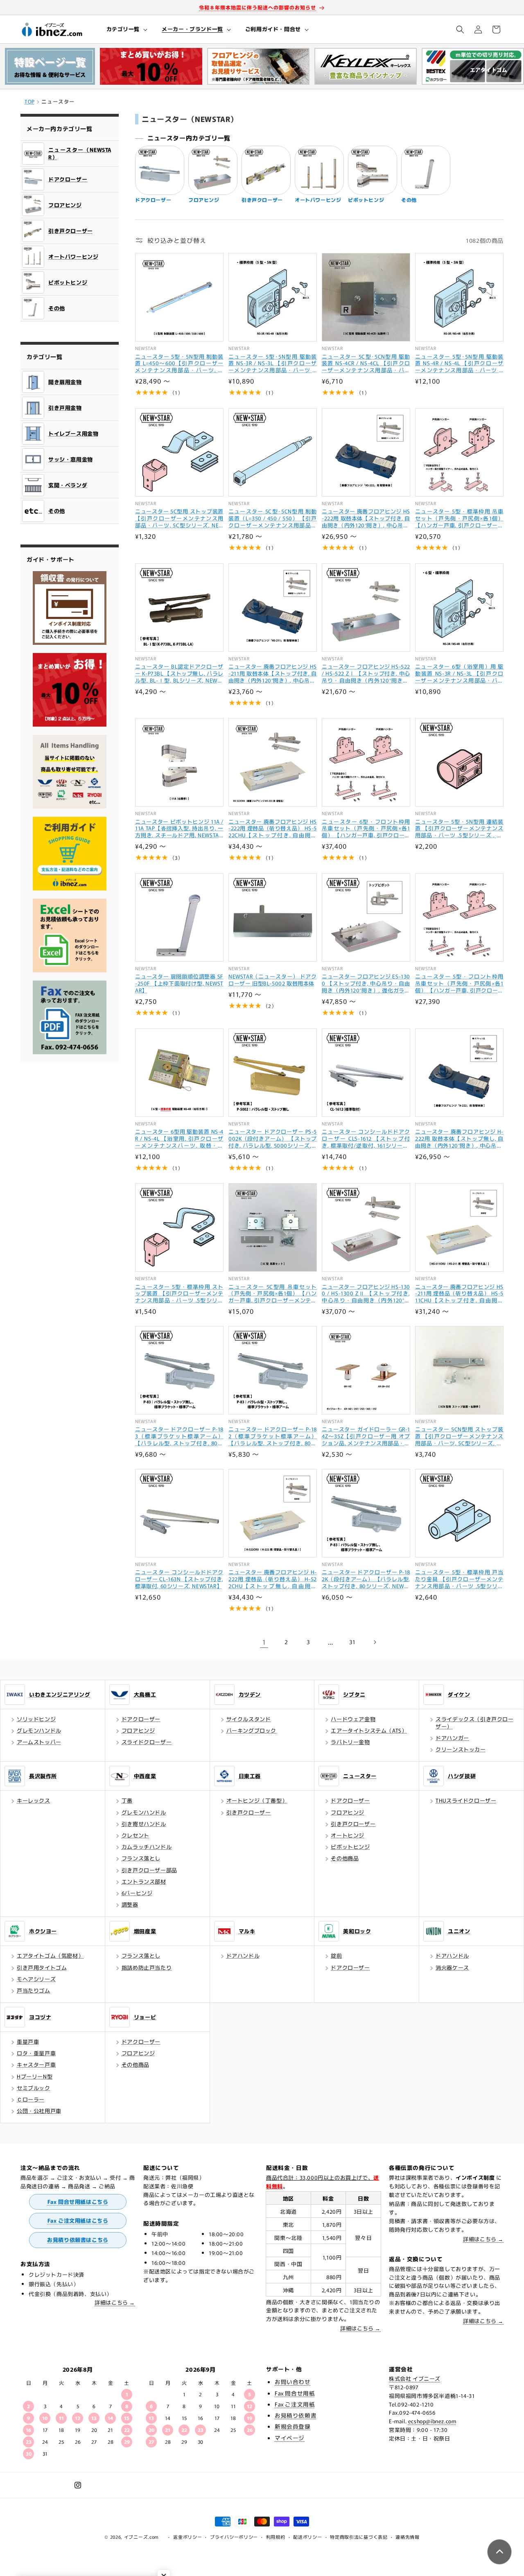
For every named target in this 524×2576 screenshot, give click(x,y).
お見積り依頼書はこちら (78, 2240)
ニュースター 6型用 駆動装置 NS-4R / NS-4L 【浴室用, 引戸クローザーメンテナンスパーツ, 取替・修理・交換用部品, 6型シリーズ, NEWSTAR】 (179, 1139)
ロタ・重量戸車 (36, 2053)
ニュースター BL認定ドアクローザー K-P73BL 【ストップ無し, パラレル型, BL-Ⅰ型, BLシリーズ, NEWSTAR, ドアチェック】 (179, 674)
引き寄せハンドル (144, 1824)
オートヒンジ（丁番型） (257, 1800)
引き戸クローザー (249, 1812)
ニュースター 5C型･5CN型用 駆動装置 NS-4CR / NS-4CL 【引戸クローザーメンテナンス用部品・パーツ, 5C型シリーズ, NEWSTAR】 (366, 364)
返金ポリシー (187, 2537)
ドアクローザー (141, 1719)
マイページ (290, 2438)
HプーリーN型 (35, 2076)
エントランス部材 (144, 1881)
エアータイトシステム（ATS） (369, 1730)
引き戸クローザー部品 (149, 1870)
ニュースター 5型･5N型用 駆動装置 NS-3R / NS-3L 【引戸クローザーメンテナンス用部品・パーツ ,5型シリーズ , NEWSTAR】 (273, 364)
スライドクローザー (147, 1742)
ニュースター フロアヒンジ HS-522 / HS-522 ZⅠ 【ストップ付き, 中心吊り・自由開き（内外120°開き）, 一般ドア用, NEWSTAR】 (366, 674)
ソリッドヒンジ (36, 1719)
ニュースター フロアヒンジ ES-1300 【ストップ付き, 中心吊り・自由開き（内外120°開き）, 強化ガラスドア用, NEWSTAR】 (366, 984)
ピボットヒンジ (350, 1847)
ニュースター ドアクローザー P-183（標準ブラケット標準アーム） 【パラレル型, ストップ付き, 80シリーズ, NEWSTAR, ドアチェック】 (179, 1436)
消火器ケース (452, 1967)
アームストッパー (39, 1742)
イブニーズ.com (141, 2537)
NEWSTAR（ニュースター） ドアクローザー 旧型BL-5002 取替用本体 (273, 980)
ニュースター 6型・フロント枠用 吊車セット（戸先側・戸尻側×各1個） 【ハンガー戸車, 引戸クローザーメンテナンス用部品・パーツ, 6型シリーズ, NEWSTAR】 (366, 829)
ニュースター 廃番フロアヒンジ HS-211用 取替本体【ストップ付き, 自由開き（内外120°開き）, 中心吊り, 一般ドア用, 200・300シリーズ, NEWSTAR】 (273, 674)
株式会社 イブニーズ (415, 2378)
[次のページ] (375, 1642)
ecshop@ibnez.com (432, 2421)
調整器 (130, 1904)
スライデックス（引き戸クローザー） (474, 1723)
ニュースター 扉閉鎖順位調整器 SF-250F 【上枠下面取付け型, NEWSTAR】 (179, 984)
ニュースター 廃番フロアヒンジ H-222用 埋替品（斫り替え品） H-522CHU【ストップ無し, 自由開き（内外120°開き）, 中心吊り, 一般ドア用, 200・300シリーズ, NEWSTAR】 (273, 1579)
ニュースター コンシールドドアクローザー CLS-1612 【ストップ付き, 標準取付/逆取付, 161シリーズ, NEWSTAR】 (366, 1139)
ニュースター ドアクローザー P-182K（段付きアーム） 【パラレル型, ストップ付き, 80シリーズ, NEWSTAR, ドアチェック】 (366, 1579)
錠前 (336, 1956)
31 (352, 1642)
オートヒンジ (348, 1835)
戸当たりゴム (34, 1990)
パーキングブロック (251, 1730)
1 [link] (264, 1642)
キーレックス (34, 1800)
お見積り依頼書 (296, 2415)
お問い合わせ (293, 2382)
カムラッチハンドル (147, 1847)
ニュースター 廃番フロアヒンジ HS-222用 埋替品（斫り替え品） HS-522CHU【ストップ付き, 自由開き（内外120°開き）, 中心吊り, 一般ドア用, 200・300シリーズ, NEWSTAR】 (273, 829)
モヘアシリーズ (36, 1979)
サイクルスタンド (249, 1719)
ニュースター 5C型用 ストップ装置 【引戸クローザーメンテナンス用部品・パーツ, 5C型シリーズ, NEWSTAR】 (179, 519)
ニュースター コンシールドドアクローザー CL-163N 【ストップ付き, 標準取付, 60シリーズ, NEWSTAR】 (179, 1579)
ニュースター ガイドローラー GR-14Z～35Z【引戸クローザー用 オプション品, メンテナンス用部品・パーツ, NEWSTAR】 (366, 1436)
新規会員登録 (293, 2426)
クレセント (136, 1835)
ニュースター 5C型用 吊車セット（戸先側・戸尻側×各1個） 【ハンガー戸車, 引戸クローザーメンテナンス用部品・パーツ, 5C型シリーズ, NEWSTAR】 (273, 1294)
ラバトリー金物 (350, 1742)
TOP (30, 101)
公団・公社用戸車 (39, 2111)
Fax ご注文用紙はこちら (78, 2220)
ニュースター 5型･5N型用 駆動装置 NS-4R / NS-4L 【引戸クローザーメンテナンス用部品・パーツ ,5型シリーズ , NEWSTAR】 (459, 364)
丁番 (127, 1800)
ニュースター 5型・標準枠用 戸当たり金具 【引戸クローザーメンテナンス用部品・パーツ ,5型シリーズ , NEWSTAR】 (459, 1579)
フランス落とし (141, 1858)
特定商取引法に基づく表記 (359, 2537)
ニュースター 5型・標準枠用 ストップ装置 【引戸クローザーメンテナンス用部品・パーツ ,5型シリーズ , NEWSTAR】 (179, 1294)
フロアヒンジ (138, 1730)
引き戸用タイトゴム (42, 1967)
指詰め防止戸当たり (147, 1967)
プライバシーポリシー (234, 2537)
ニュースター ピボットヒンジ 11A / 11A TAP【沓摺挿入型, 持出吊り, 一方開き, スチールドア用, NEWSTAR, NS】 (179, 829)
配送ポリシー (307, 2537)
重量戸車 (28, 2042)
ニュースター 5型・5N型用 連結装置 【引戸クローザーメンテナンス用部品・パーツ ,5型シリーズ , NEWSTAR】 (459, 829)
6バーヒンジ (137, 1893)
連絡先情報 (408, 2537)
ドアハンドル (243, 1956)
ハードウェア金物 (353, 1719)
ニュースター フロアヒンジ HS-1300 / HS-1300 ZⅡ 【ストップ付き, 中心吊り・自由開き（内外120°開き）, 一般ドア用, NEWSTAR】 (366, 1294)
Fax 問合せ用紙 (295, 2393)
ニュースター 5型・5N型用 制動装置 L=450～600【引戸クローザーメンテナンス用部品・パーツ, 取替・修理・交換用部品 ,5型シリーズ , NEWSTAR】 (179, 364)
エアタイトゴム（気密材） (50, 1956)
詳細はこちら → (115, 2302)
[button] (126, 29)
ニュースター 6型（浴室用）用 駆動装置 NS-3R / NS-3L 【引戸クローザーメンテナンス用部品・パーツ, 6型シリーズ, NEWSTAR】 (459, 674)
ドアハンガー (452, 1738)
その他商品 (345, 1858)
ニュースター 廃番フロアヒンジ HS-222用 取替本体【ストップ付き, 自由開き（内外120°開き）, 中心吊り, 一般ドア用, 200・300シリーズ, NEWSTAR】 (366, 519)
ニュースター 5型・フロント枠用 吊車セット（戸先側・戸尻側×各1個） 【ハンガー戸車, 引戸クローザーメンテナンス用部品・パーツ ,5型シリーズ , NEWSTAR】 (459, 984)
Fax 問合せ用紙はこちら (78, 2202)
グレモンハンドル (39, 1730)
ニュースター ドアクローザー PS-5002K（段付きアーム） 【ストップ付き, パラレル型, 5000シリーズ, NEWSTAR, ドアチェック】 (273, 1139)
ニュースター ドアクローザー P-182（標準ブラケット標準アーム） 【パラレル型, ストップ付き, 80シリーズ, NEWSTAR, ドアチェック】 (273, 1436)
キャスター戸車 (36, 2064)
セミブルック (34, 2088)
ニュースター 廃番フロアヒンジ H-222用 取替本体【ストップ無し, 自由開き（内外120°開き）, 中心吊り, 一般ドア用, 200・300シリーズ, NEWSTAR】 (459, 1139)
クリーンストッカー (461, 1749)
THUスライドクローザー (466, 1800)
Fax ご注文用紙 (295, 2404)
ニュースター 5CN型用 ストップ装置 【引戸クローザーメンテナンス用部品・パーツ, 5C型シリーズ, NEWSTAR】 (459, 1436)
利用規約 (276, 2537)
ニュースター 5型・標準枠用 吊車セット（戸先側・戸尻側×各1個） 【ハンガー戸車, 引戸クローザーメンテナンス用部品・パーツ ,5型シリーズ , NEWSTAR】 (459, 519)
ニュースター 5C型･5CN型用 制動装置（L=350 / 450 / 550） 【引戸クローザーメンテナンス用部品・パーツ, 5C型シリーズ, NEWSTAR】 (273, 519)
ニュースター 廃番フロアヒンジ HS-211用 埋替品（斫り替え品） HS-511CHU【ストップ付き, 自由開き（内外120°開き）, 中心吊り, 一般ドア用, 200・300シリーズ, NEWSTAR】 (459, 1294)
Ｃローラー (31, 2099)
